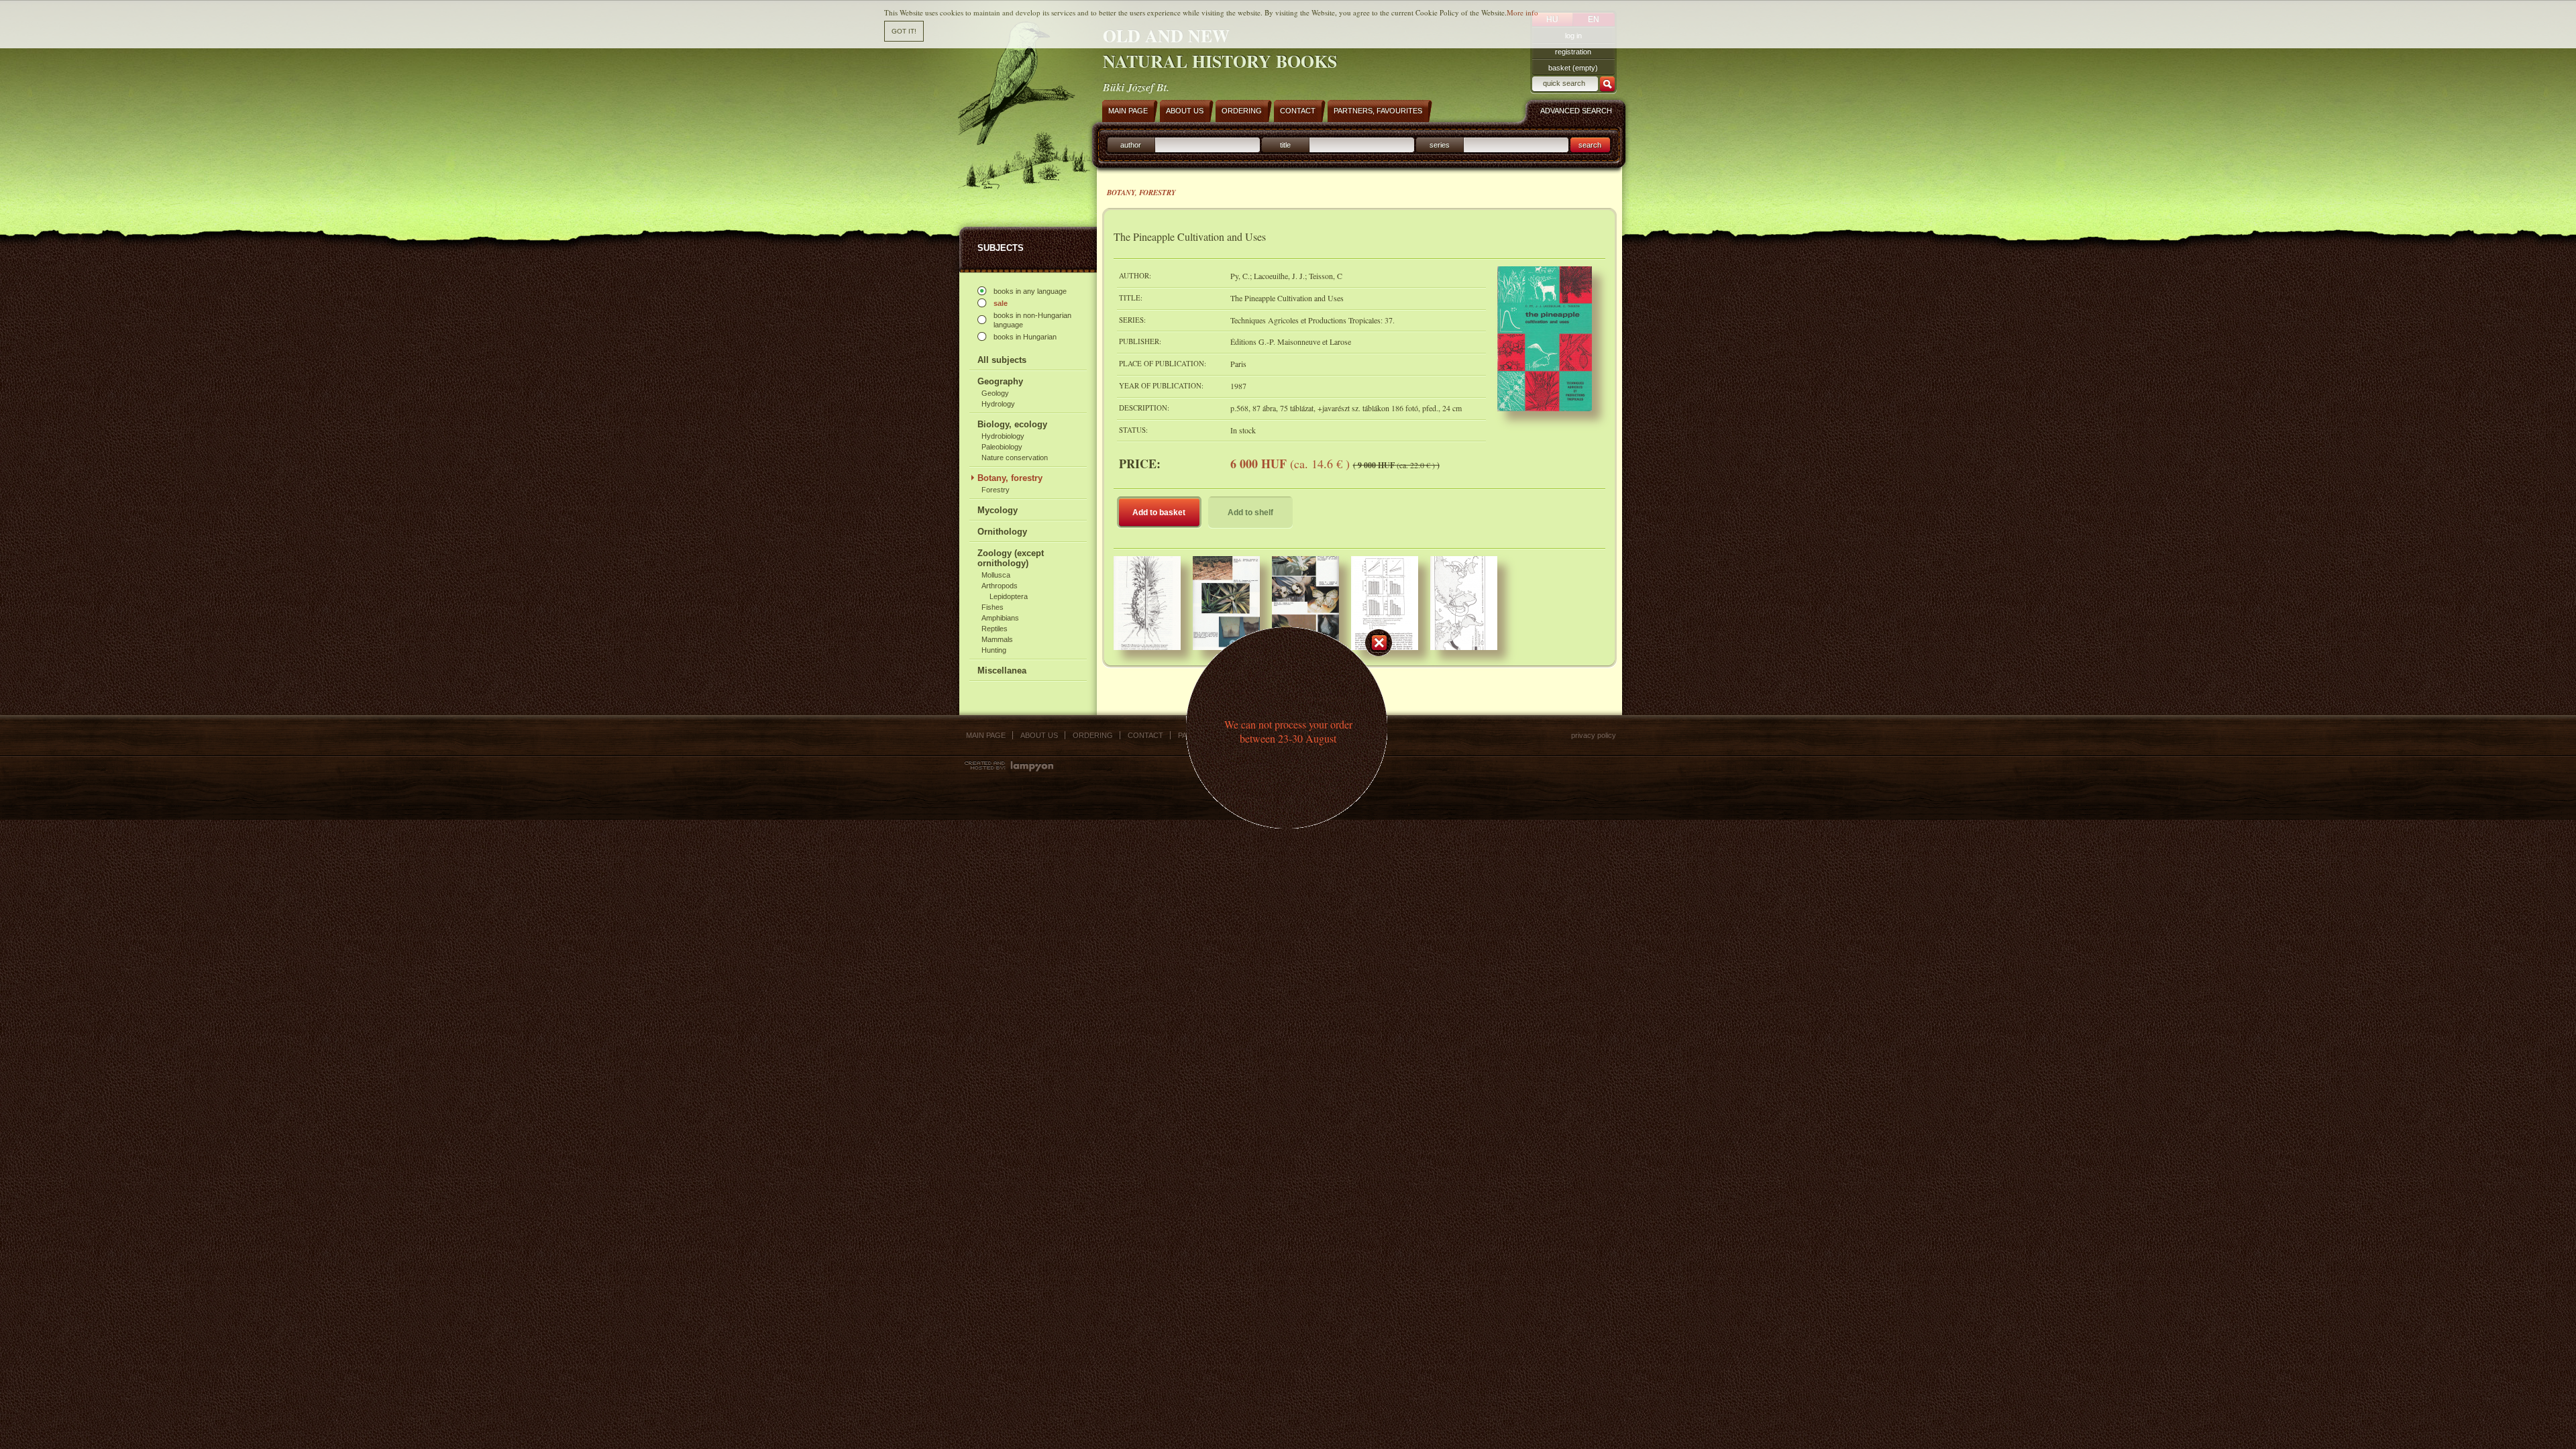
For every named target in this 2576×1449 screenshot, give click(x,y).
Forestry (996, 490)
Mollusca (996, 575)
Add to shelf (1250, 513)
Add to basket (1159, 513)
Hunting (994, 650)
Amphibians (1000, 618)
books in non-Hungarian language (1032, 320)
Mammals (997, 639)
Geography (1000, 381)
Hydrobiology (1003, 436)
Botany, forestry (1010, 478)
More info (1522, 12)
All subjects (1002, 360)
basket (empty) (1573, 68)
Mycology (998, 510)
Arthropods (1000, 586)
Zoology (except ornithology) (1011, 558)
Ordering (1093, 735)
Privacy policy (1594, 735)
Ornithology (1002, 532)
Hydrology (998, 404)
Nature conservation (1015, 458)
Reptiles (995, 629)
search (1590, 145)
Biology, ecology (1012, 424)
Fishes (992, 607)
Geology (995, 393)
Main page (986, 735)
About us (1039, 735)
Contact (1145, 735)
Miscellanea (1002, 670)
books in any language (1030, 291)
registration (1573, 52)
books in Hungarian (1025, 337)
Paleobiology (1002, 447)
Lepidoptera (1009, 596)
